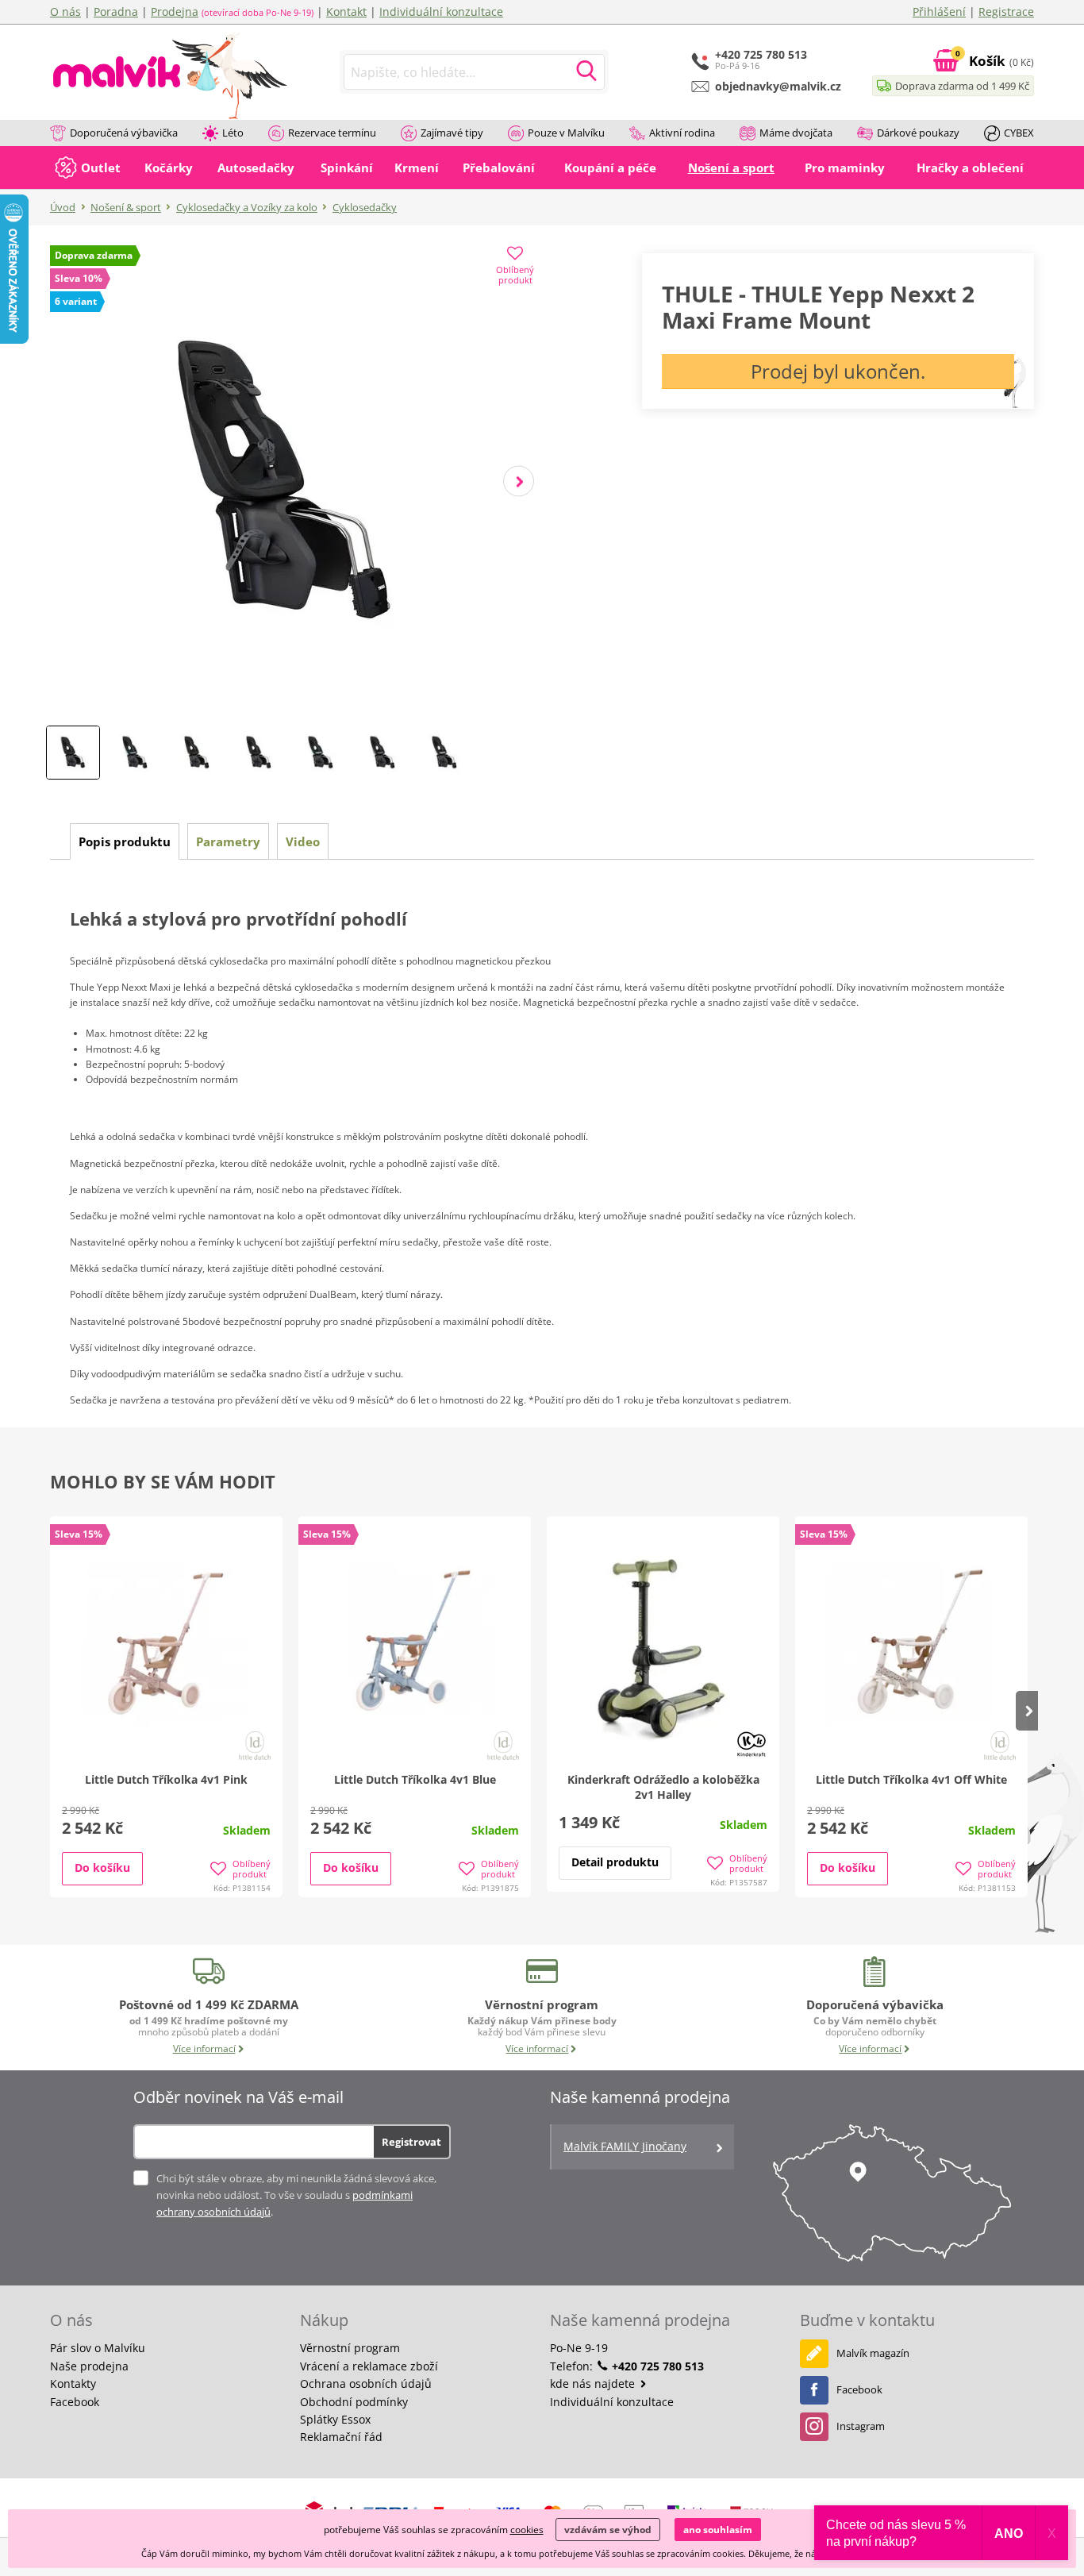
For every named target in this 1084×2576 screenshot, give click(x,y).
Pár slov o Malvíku (98, 2348)
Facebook (75, 2402)
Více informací (204, 2048)
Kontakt (346, 12)
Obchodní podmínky (354, 2402)
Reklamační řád (341, 2437)
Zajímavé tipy (452, 133)
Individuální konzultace (441, 12)
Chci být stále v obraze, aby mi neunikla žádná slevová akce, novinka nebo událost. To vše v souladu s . (296, 2195)
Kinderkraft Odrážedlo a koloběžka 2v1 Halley (663, 1787)
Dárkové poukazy (918, 133)
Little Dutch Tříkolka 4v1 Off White (911, 1779)
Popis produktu (125, 841)
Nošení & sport (126, 207)
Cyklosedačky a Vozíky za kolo (247, 207)
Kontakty (73, 2383)
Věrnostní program (350, 2348)
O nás (65, 12)
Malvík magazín (873, 2353)
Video (303, 841)
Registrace (1006, 12)
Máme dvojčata (796, 133)
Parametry (228, 841)
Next (519, 481)
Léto (233, 133)
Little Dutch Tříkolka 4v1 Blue (415, 1779)
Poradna (116, 12)
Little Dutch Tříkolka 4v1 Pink (166, 1779)
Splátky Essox (335, 2419)
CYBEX (1019, 133)
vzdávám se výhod (608, 2530)
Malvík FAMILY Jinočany (625, 2146)
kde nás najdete (594, 2383)
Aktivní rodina (682, 133)
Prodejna (175, 12)
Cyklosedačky (365, 207)
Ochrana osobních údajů (366, 2383)
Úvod (63, 207)
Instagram (861, 2426)
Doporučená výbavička (124, 133)
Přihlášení (939, 12)
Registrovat (411, 2142)
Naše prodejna (89, 2366)
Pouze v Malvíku (566, 133)
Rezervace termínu (332, 133)
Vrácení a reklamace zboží (369, 2366)
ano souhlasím (718, 2530)
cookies (527, 2530)
